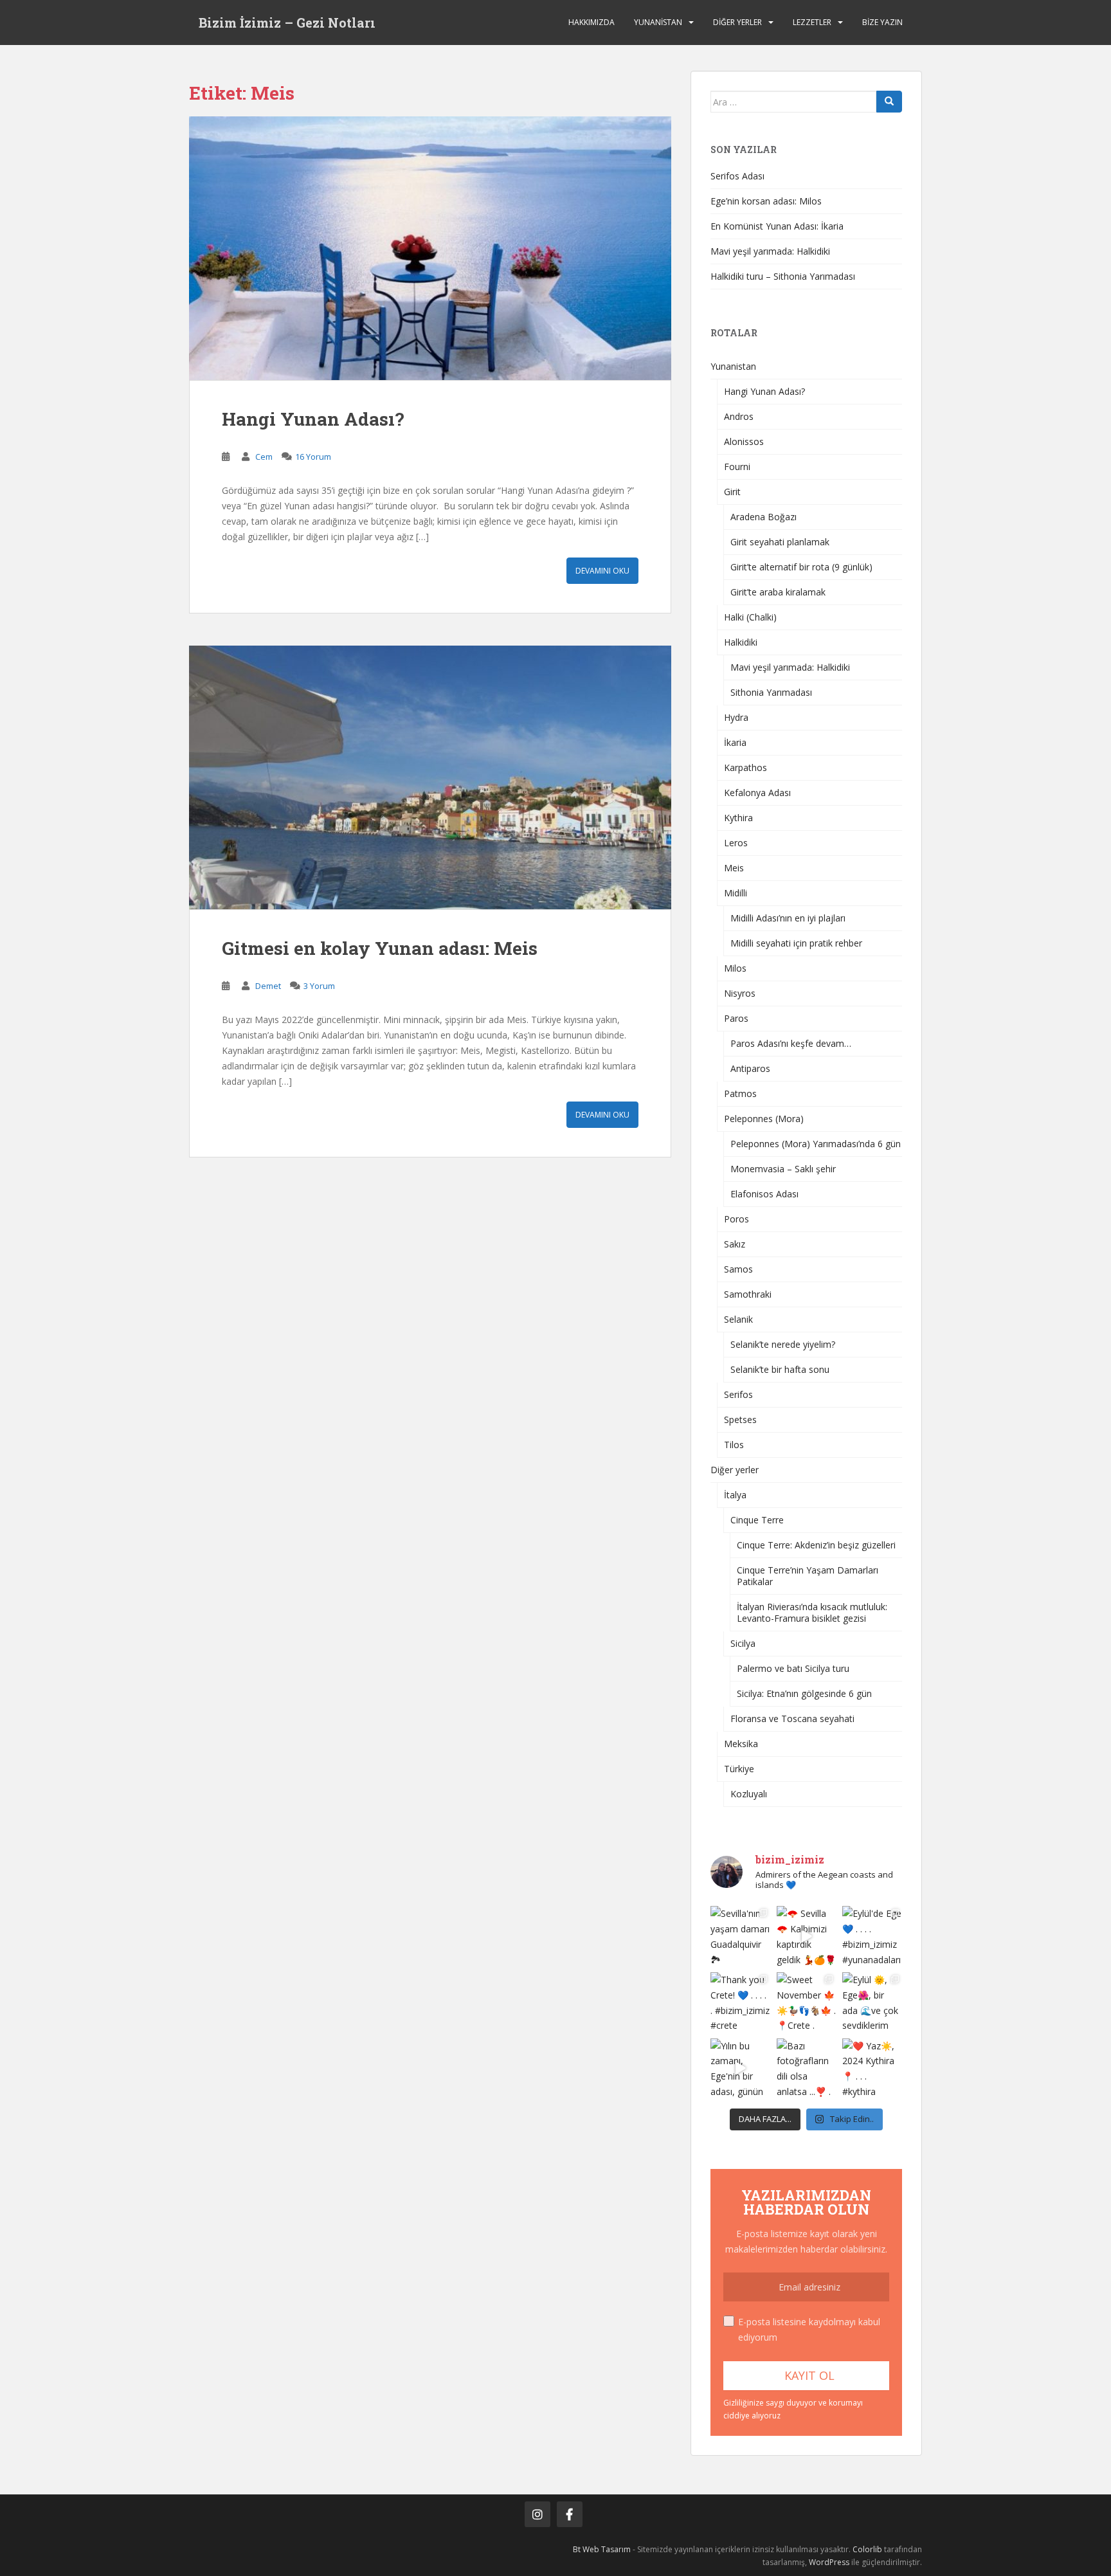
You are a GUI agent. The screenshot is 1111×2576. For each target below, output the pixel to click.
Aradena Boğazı (763, 517)
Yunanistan (658, 22)
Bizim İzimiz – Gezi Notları (287, 23)
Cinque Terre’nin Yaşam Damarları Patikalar (808, 1576)
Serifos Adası (737, 176)
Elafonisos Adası (764, 1194)
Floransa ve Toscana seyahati (792, 1719)
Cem (264, 457)
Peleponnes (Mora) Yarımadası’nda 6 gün (816, 1144)
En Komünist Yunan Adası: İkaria (777, 226)
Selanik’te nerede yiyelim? (783, 1344)
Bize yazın (882, 22)
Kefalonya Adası (757, 793)
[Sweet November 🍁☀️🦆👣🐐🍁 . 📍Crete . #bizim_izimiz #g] (807, 2002)
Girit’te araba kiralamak (778, 592)
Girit (732, 492)
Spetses (740, 1420)
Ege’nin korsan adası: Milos (766, 201)
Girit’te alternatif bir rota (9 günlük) (801, 567)
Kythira (738, 818)
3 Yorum (319, 986)
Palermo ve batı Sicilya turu (793, 1668)
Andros (739, 416)
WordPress (829, 2562)
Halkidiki (741, 642)
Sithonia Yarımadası (771, 692)
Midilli (736, 893)
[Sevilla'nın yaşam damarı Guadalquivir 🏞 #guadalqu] (740, 1936)
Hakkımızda (592, 22)
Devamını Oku (602, 571)
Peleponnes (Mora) (764, 1119)
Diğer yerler (737, 22)
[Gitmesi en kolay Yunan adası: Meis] (430, 777)
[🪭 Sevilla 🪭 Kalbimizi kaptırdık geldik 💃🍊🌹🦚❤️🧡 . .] (807, 1936)
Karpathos (745, 767)
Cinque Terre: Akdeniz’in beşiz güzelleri (816, 1545)
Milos (735, 968)
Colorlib (867, 2549)
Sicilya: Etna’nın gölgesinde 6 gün (804, 1693)
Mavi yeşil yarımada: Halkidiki (770, 251)
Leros (736, 843)
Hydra (736, 717)
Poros (736, 1219)
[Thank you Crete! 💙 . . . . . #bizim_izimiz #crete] (740, 2002)
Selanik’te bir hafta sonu (780, 1369)
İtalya (735, 1495)
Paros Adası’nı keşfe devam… (791, 1043)
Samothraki (748, 1294)
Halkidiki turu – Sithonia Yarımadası (783, 276)
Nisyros (740, 993)
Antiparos (750, 1068)
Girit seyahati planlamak (780, 542)
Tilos (734, 1445)
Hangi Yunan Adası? (313, 419)
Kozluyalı (749, 1794)
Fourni (737, 467)
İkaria (735, 742)
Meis (734, 868)
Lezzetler (812, 22)
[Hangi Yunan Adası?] (430, 248)
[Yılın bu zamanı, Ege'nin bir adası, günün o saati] (740, 2068)
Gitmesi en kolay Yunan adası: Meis (380, 948)
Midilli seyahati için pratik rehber (796, 943)
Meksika (741, 1744)
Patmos (740, 1093)
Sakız (735, 1244)
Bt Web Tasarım (602, 2549)
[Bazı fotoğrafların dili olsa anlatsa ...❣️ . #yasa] (807, 2068)
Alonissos (744, 441)
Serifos (738, 1394)
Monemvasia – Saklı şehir (783, 1169)
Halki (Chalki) (750, 617)
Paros (736, 1018)
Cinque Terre (757, 1520)
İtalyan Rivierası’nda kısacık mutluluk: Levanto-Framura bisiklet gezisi (812, 1612)
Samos (738, 1269)
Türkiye (739, 1769)
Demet (268, 986)
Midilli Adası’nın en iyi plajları (788, 918)
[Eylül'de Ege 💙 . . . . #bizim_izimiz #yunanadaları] (872, 1936)
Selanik (738, 1319)
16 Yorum (313, 457)
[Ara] (889, 102)
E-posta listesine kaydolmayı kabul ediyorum (809, 2329)
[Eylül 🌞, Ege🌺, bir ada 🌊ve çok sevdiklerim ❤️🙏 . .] (872, 2002)
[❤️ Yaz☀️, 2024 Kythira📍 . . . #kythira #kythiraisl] (872, 2068)
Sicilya (743, 1643)
